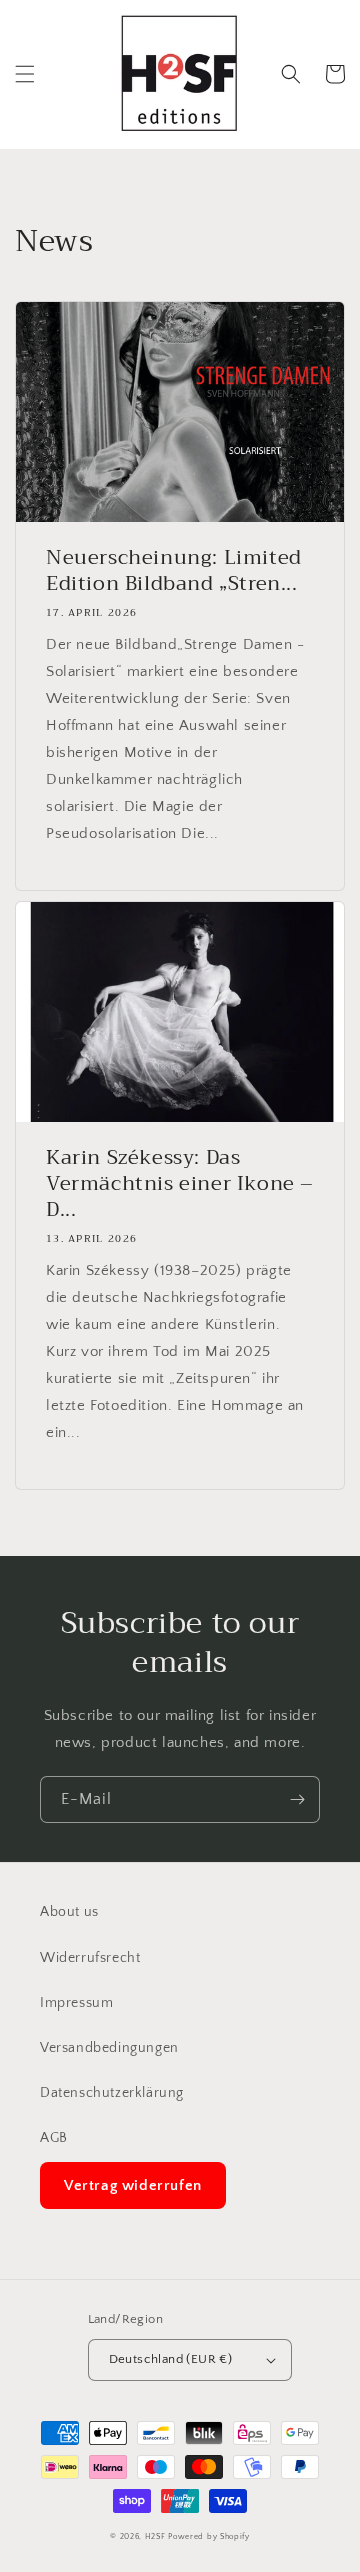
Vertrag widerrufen (133, 2185)
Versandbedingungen (109, 2048)
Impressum (76, 2003)
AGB (54, 2138)
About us (69, 1912)
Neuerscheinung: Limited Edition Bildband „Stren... (174, 571)
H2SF (155, 2536)
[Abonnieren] (297, 1799)
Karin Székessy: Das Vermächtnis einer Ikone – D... (180, 1184)
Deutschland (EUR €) (171, 2359)
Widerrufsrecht (90, 1958)
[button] (25, 74)
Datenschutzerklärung (112, 2093)
